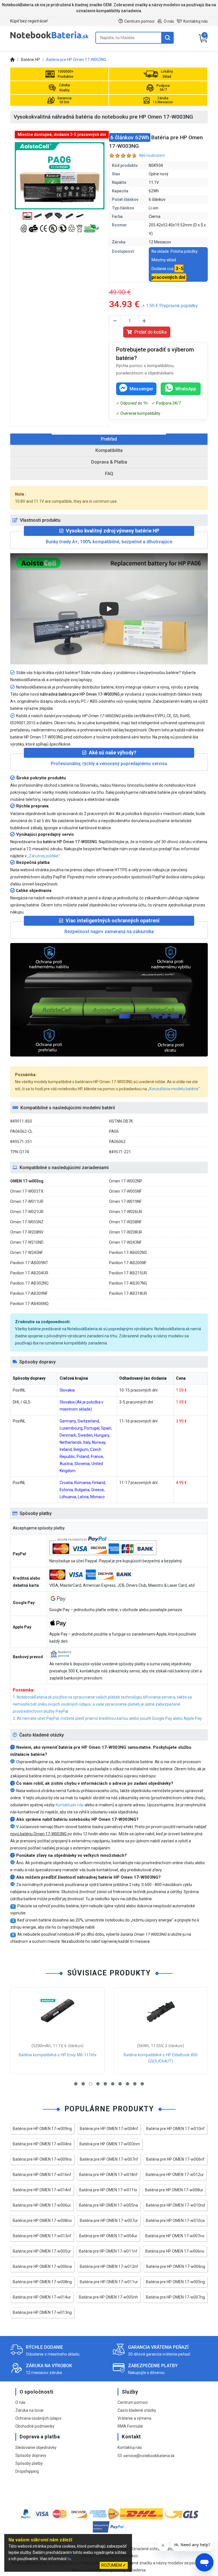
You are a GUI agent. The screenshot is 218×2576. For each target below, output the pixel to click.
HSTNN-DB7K (121, 1121)
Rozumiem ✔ (114, 2565)
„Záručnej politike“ (44, 856)
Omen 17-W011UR (27, 1201)
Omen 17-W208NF (125, 1222)
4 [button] (98, 2084)
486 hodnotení (152, 155)
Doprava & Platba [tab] (109, 462)
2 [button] (83, 2084)
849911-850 (21, 1121)
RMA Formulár (130, 2426)
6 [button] (113, 2084)
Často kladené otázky (137, 2410)
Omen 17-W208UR (126, 1232)
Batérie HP (31, 60)
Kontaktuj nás (196, 21)
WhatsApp (186, 389)
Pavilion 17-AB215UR (128, 1273)
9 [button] (135, 2084)
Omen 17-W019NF (125, 1201)
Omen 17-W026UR (126, 1212)
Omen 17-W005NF (125, 1191)
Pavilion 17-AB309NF (29, 1293)
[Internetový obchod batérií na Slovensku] (49, 38)
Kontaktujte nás (70, 1805)
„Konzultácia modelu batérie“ (174, 1089)
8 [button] (127, 2084)
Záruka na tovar (30, 2410)
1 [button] (76, 2084)
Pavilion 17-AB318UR (128, 1293)
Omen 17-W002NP (126, 1181)
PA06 (114, 1131)
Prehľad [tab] (109, 439)
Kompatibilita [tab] (109, 450)
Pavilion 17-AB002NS (128, 1253)
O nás (169, 21)
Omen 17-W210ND (27, 1242)
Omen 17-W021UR (27, 1212)
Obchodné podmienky (35, 2426)
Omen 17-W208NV (27, 1232)
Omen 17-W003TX (27, 1191)
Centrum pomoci (139, 21)
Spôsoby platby (29, 2463)
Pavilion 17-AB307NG (128, 1283)
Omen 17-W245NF (27, 1253)
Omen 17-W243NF (125, 1242)
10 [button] (142, 2084)
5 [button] (105, 2084)
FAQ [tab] (109, 474)
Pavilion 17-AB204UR (29, 1273)
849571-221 (120, 1152)
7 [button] (120, 2084)
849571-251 (21, 1142)
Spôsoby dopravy (31, 2455)
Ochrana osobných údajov (38, 2418)
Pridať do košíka (150, 332)
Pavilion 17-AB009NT (29, 1263)
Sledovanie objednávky (36, 2447)
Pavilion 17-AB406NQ (29, 1304)
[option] (60, 176)
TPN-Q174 (20, 1152)
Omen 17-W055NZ (27, 1222)
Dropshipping (27, 2471)
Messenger (141, 389)
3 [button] (91, 2084)
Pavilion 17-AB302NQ (29, 1283)
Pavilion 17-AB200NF (128, 1263)
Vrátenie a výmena (134, 2418)
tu (69, 2559)
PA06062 (117, 1142)
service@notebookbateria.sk (149, 2456)
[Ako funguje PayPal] (109, 2528)
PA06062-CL (21, 1131)
